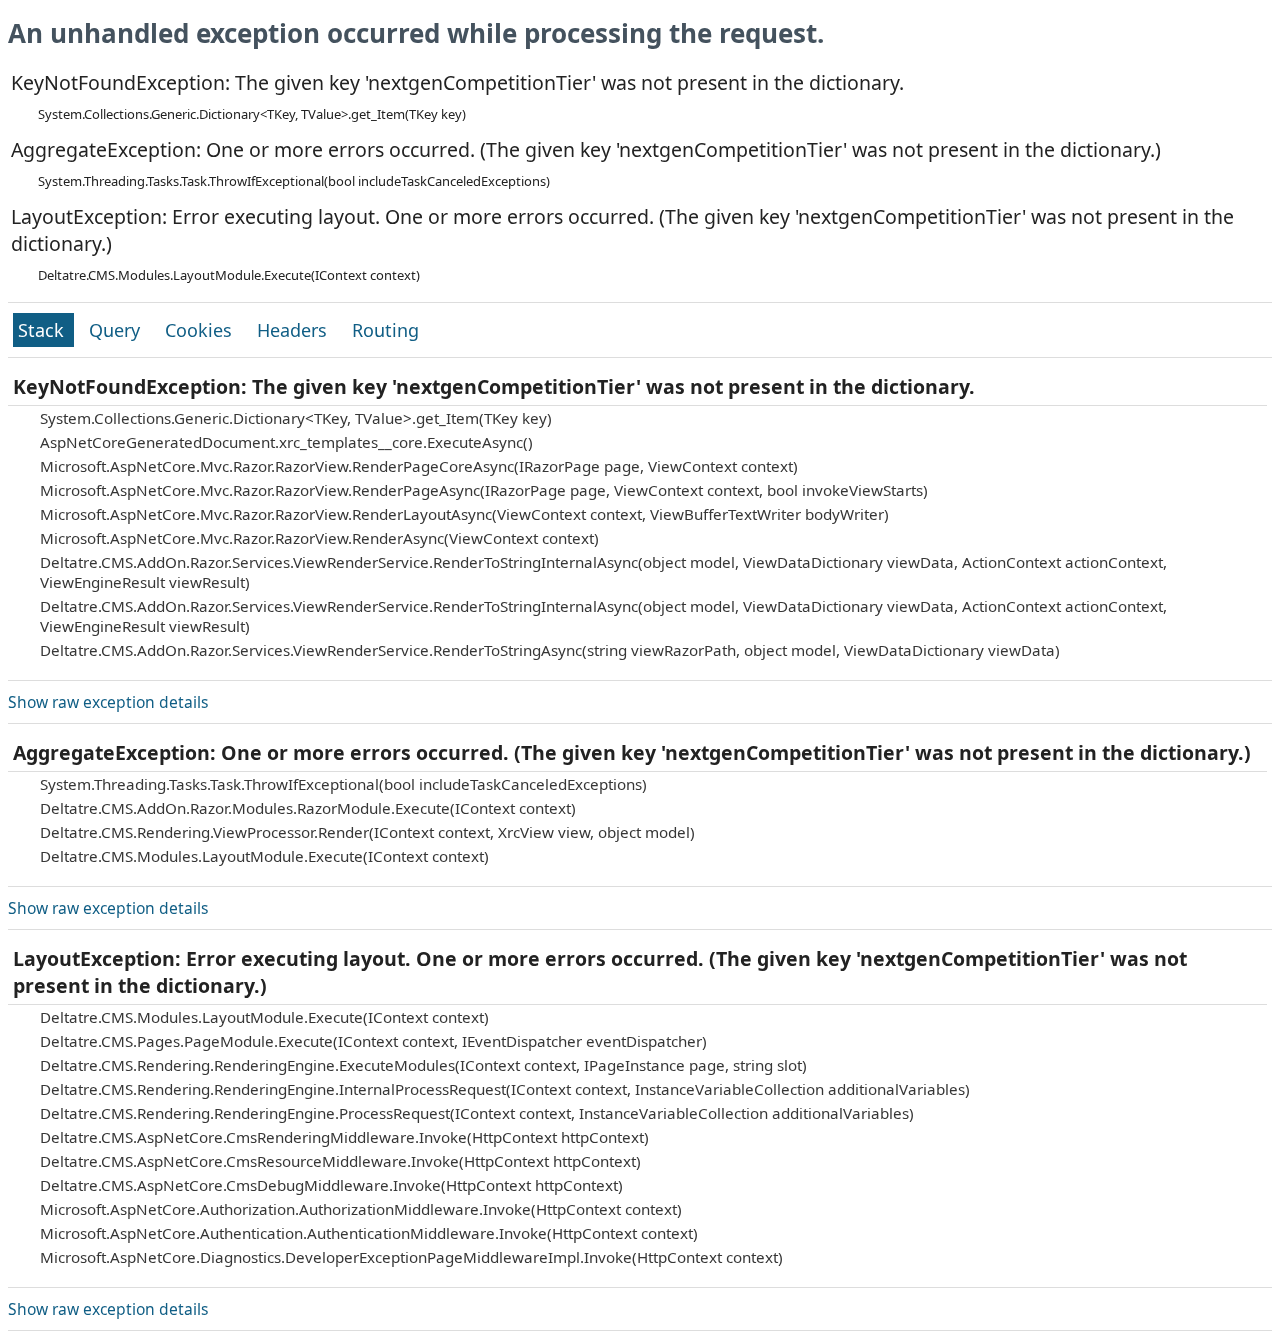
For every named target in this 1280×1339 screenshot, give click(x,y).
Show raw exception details (108, 702)
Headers (294, 330)
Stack (43, 330)
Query (117, 330)
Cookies (201, 330)
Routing (385, 330)
